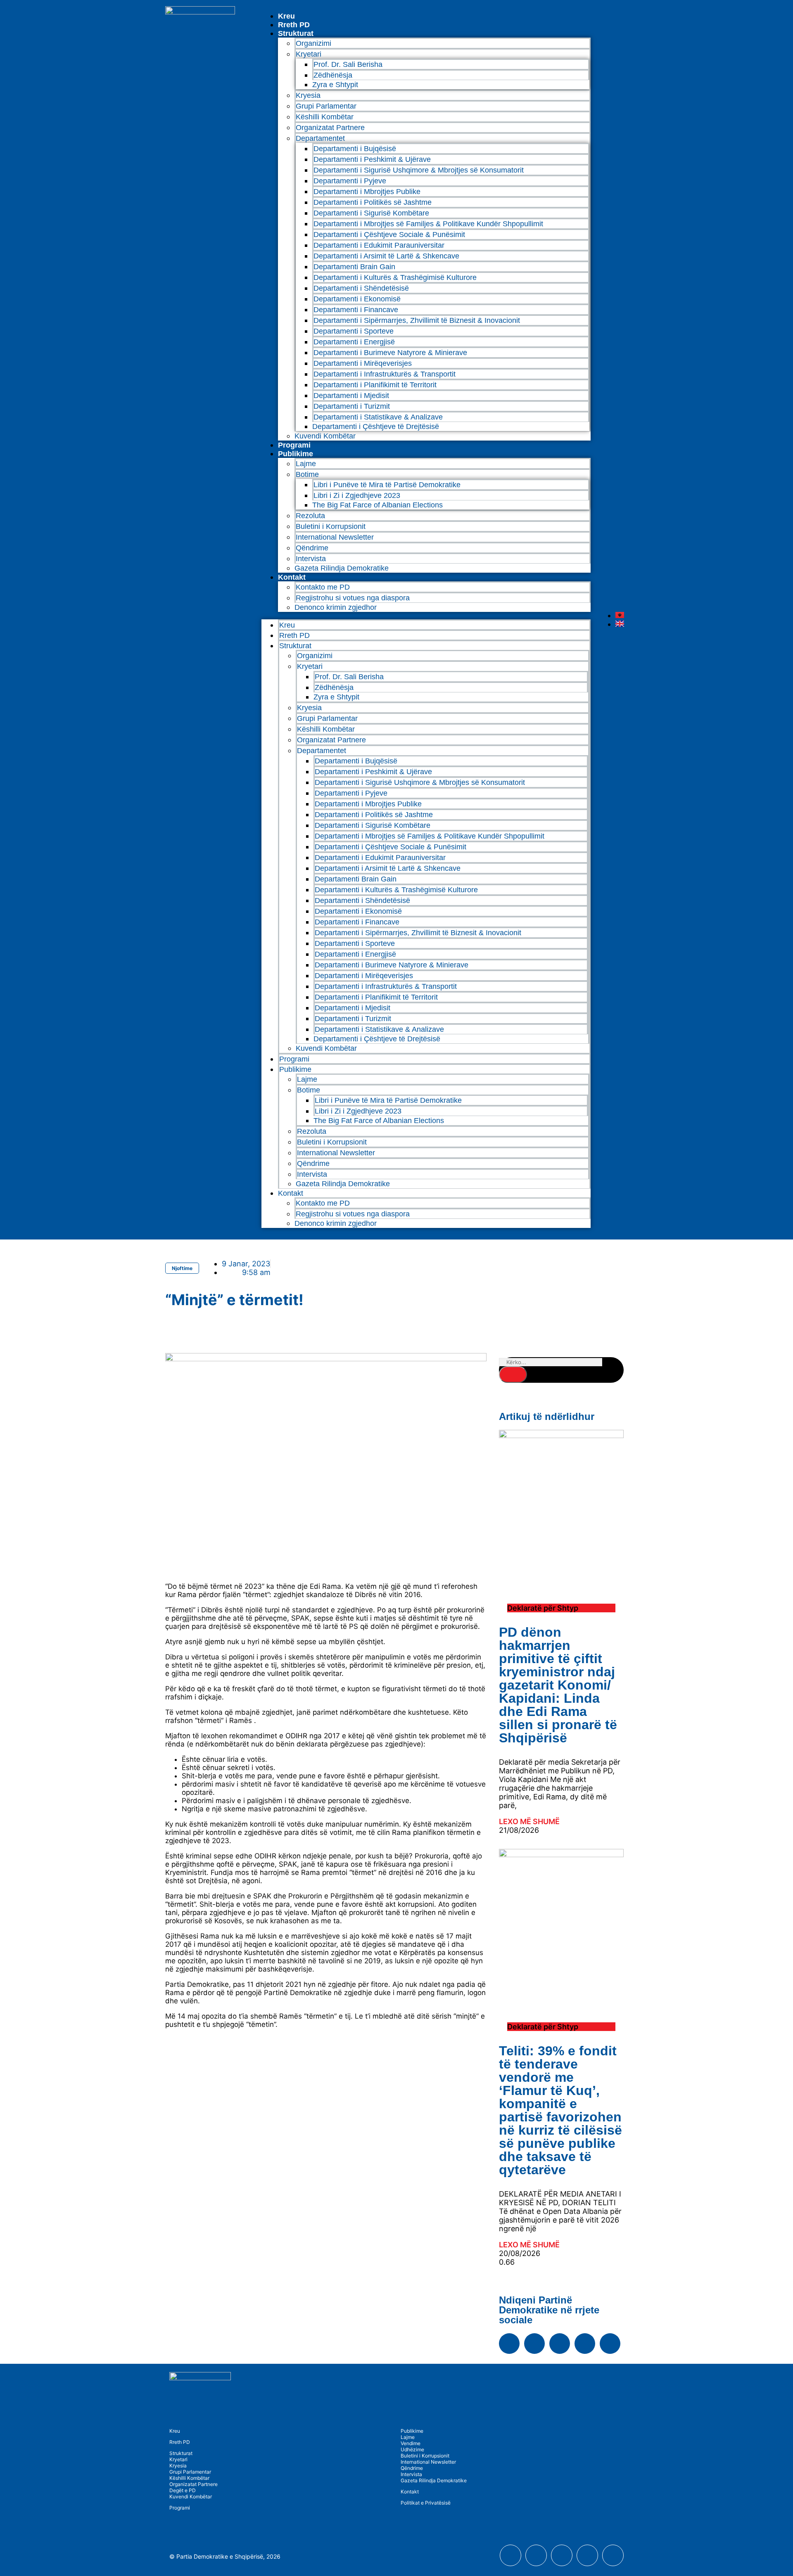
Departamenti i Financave (356, 310)
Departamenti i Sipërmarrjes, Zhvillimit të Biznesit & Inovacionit (417, 320)
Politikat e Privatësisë (426, 2503)
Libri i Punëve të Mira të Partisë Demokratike (387, 485)
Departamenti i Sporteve (354, 331)
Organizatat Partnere (330, 128)
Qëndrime (312, 548)
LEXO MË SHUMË (529, 1821)
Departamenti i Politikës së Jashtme (373, 202)
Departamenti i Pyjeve (350, 181)
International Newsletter (335, 537)
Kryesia (308, 95)
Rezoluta (310, 516)
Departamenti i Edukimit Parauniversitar (379, 245)
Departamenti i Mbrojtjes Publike (367, 192)
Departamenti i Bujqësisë (355, 149)
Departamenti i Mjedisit (351, 396)
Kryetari (178, 2459)
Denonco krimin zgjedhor (336, 607)
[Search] (513, 1374)
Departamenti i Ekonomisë (357, 299)
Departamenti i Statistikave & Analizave (378, 417)
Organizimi (313, 43)
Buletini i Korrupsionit (331, 526)
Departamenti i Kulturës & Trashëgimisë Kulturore (395, 277)
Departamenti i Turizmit (352, 406)
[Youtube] (534, 2344)
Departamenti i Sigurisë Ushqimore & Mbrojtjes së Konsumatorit (419, 170)
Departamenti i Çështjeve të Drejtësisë (376, 427)
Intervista (311, 559)
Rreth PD (294, 25)
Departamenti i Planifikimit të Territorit (375, 385)
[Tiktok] (610, 2344)
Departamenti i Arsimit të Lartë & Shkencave (386, 256)
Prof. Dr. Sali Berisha (348, 64)
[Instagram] (560, 2344)
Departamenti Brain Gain (354, 267)
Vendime (411, 2443)
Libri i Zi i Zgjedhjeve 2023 (357, 495)
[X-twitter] (585, 2344)
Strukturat (181, 2453)
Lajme (306, 464)
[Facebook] (509, 2344)
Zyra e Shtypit (335, 85)
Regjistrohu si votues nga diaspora (353, 598)
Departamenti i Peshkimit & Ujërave (372, 159)
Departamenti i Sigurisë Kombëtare (371, 213)
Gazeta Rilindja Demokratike (342, 568)
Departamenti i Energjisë (354, 342)
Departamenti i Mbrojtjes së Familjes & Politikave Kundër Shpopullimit (428, 224)
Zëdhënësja (333, 75)
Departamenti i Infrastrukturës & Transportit (385, 374)
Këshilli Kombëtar (325, 117)
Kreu (286, 16)
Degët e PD (183, 2490)
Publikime (296, 454)
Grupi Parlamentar (326, 106)
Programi (294, 445)
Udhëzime (412, 2449)
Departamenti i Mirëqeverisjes (363, 363)
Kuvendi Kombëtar (325, 436)
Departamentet (320, 138)
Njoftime (182, 1268)
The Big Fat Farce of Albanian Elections (378, 505)
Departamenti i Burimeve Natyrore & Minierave (390, 353)
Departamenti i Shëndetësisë (361, 288)
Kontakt (292, 577)
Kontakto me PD (323, 587)
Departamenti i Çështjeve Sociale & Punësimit (389, 235)
